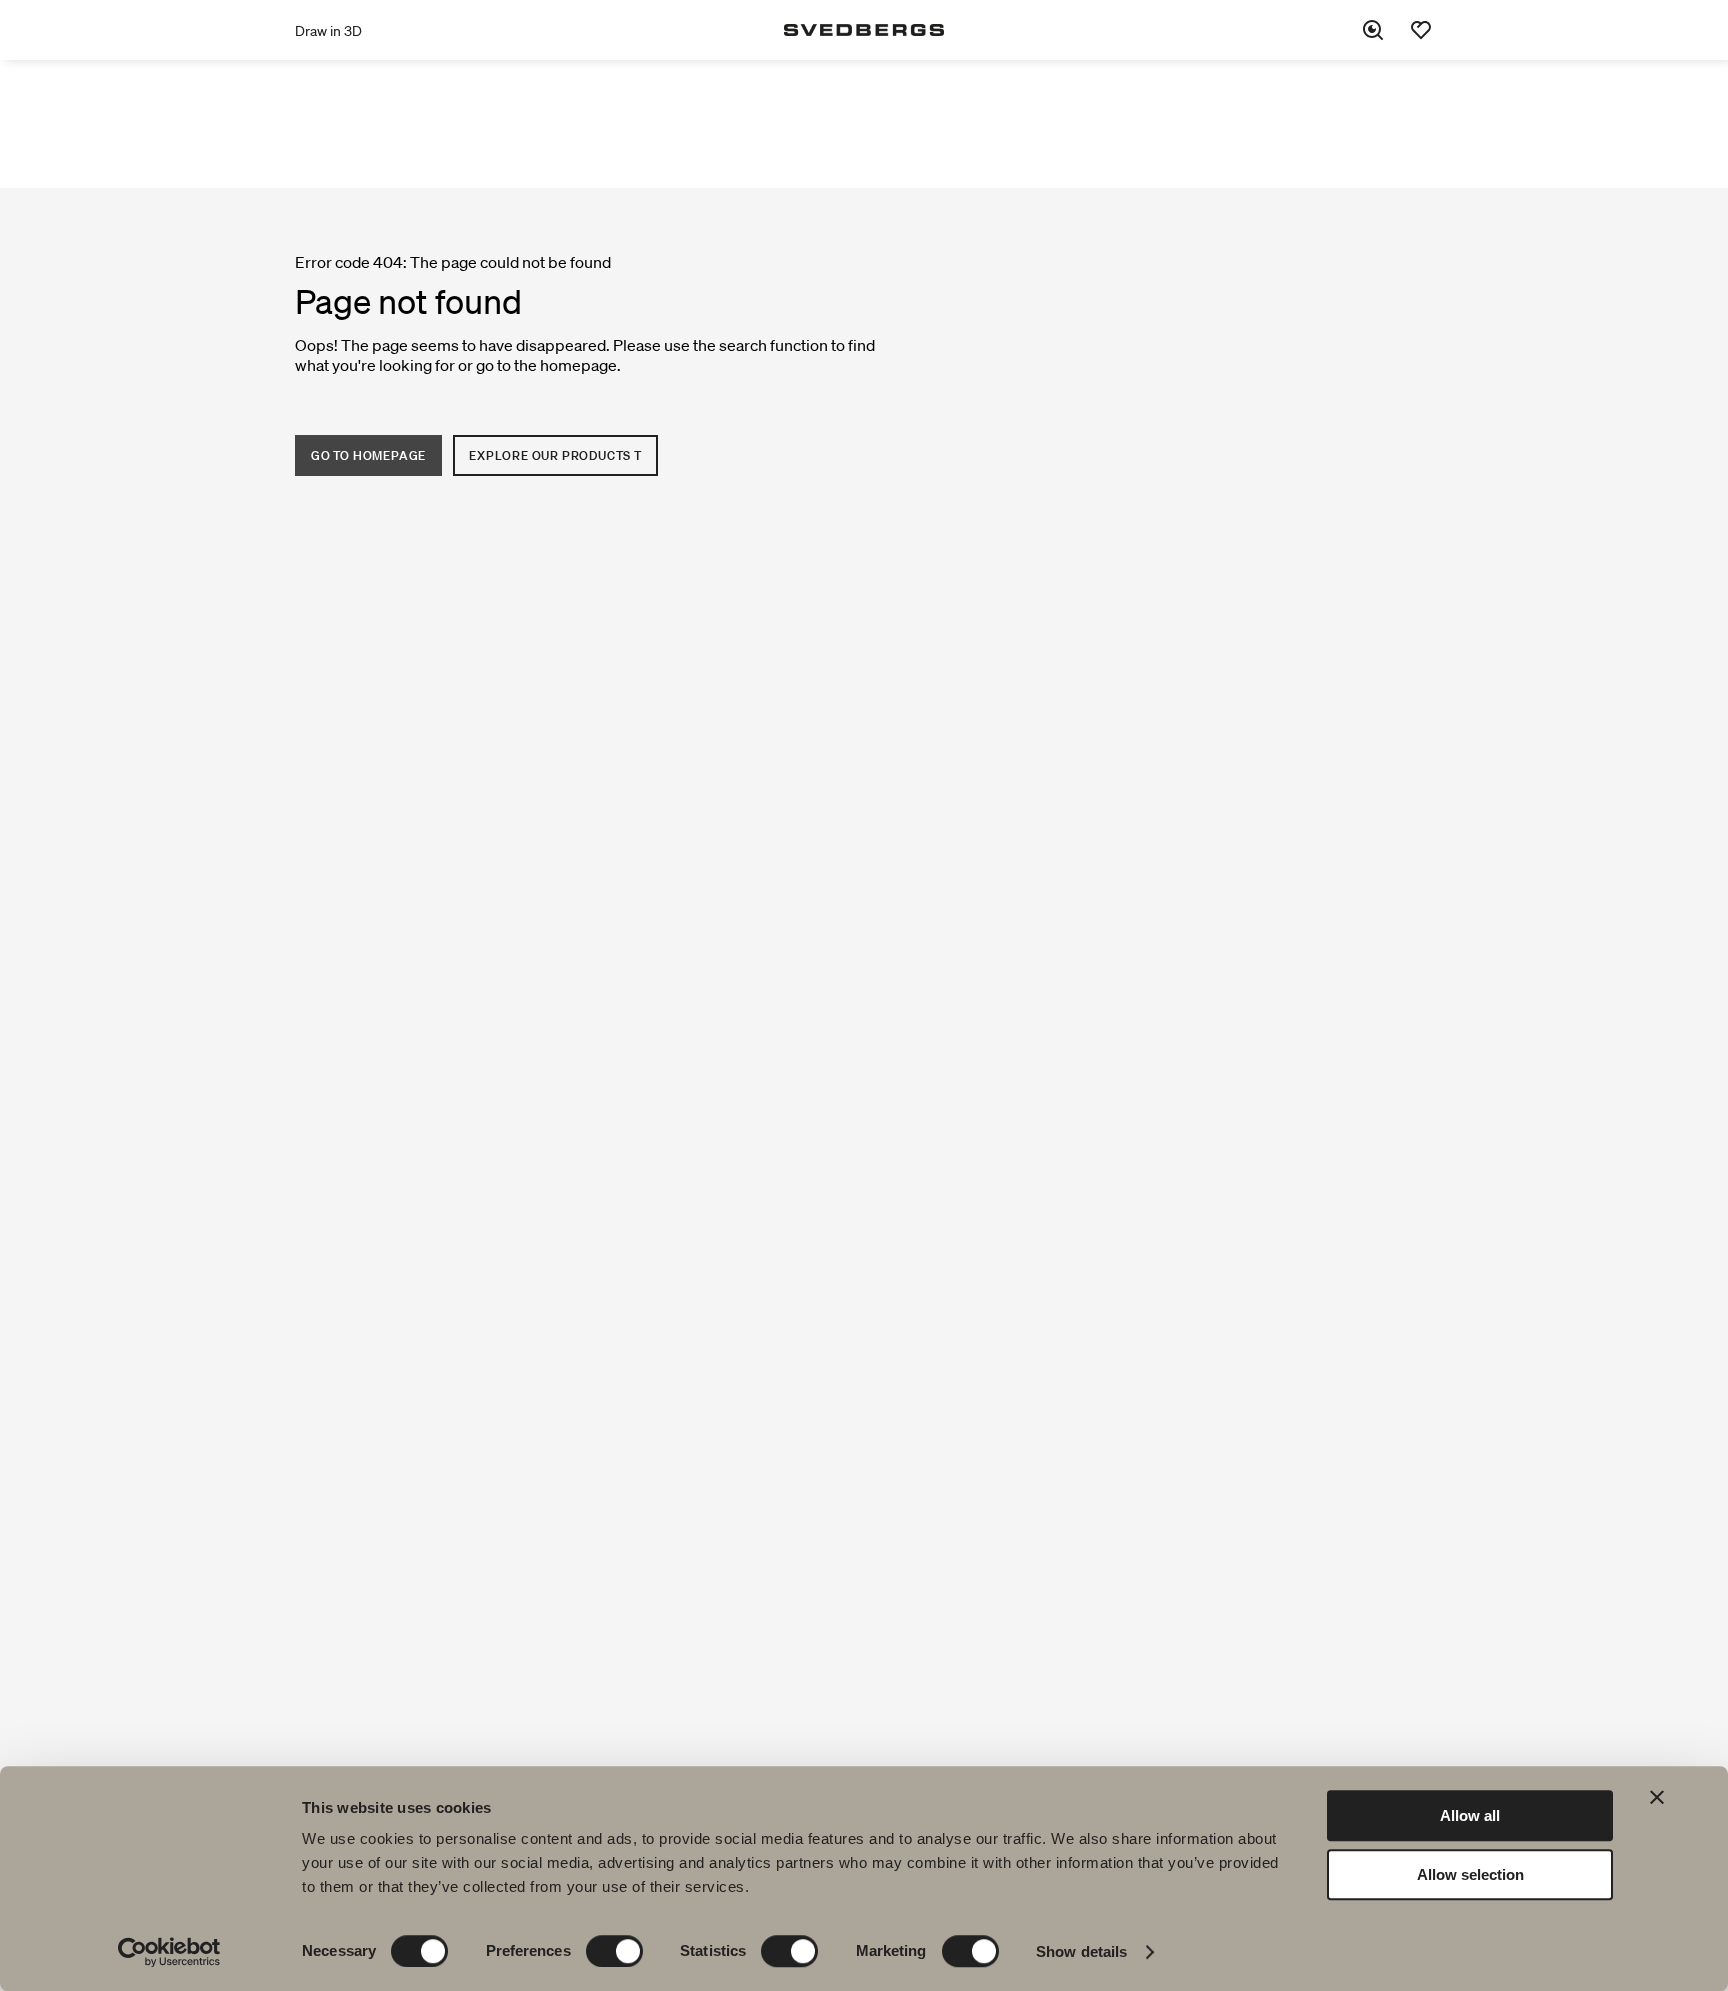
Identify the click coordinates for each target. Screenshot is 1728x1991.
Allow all (1470, 1815)
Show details (1081, 1951)
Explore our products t (555, 455)
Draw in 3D (328, 31)
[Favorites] (1421, 30)
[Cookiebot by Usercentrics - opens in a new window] (169, 1952)
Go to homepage (368, 455)
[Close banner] (1657, 1797)
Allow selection (1470, 1874)
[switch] (614, 1951)
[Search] (1373, 30)
